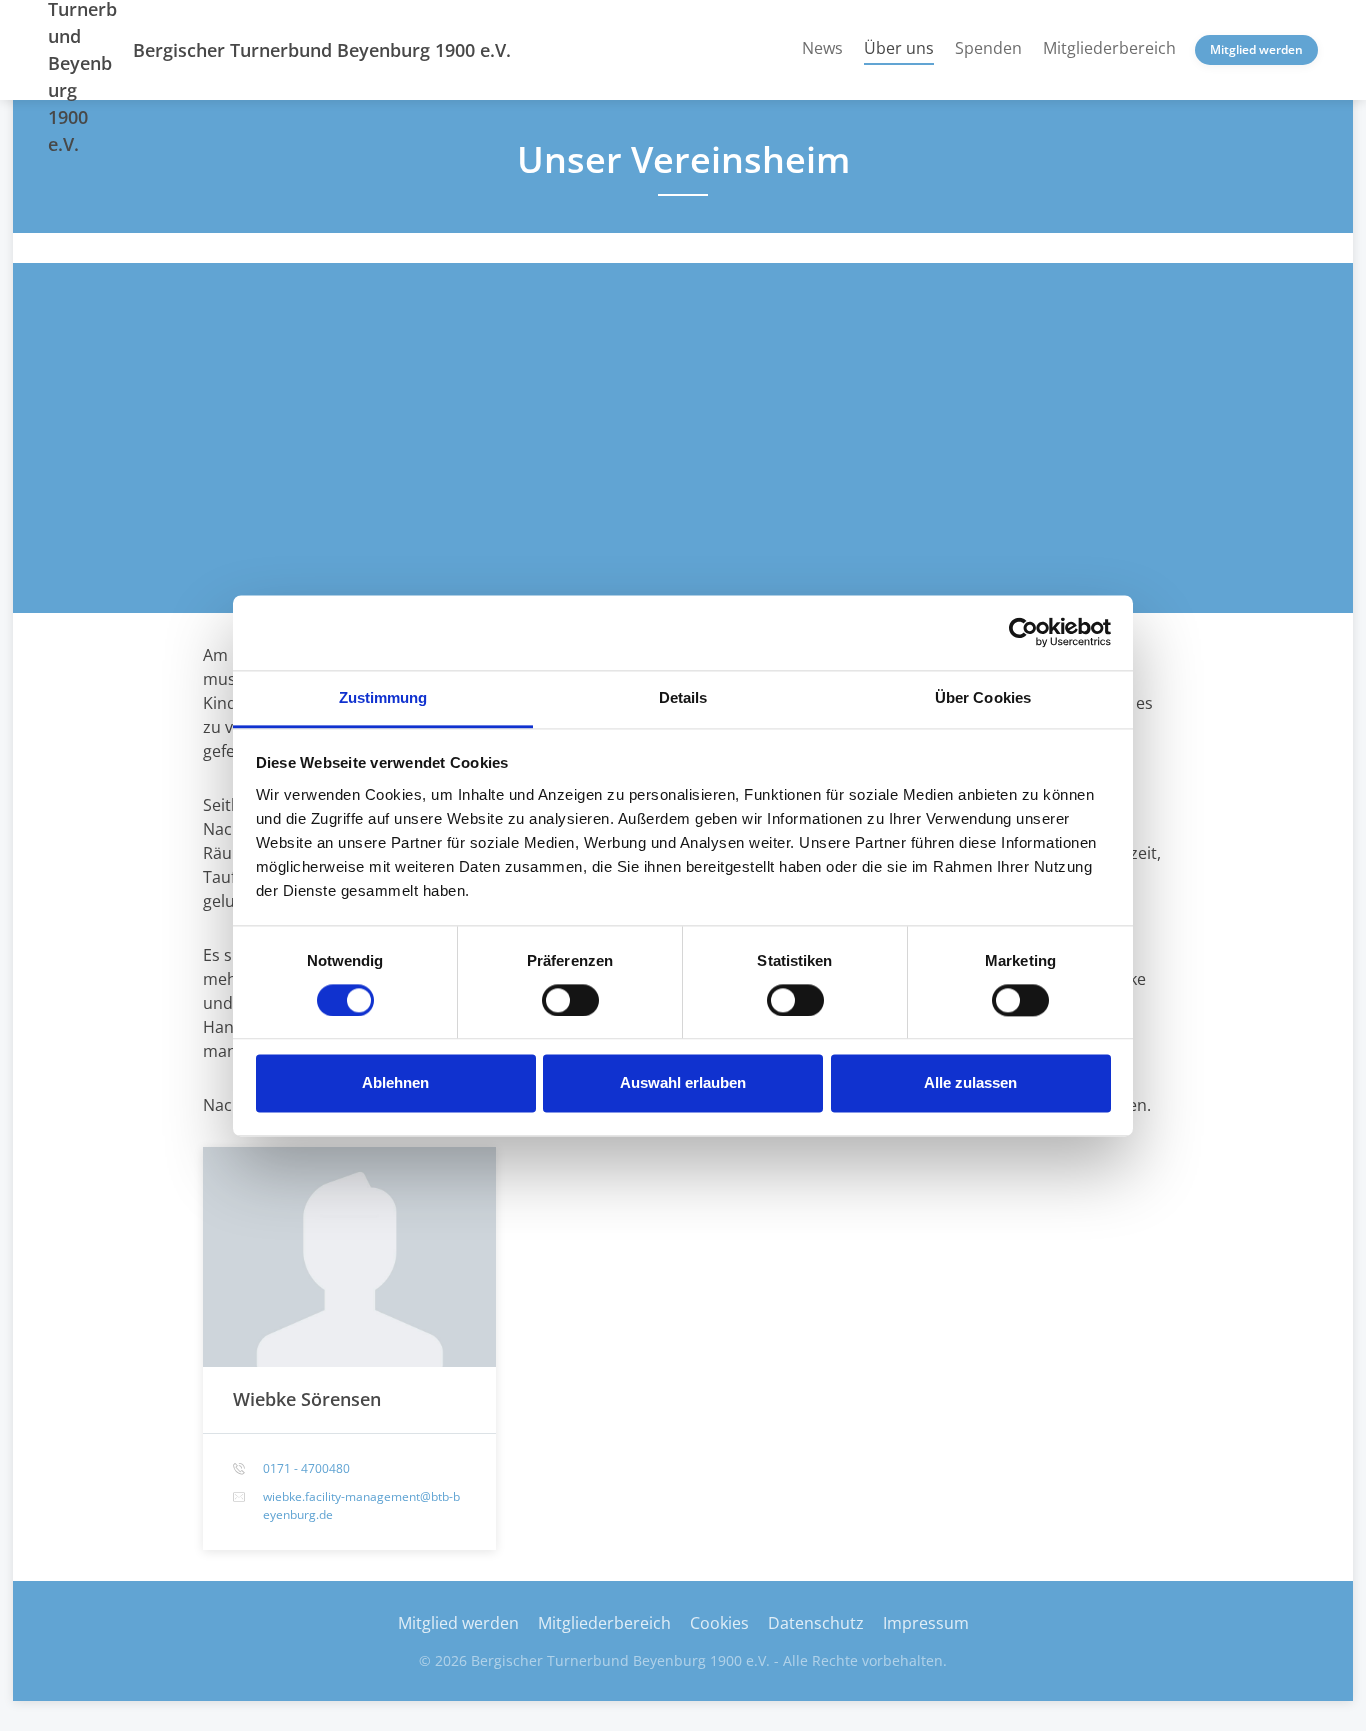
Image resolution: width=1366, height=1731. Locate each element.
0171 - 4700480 (306, 1468)
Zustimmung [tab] (383, 697)
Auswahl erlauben (683, 1083)
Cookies (719, 1623)
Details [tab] (683, 697)
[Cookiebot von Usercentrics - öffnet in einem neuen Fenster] (1023, 632)
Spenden (988, 48)
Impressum (926, 1623)
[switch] (570, 1000)
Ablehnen (395, 1083)
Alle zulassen (970, 1083)
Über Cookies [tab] (983, 697)
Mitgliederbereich (1109, 48)
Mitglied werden (1256, 49)
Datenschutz (816, 1623)
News (822, 48)
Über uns (899, 47)
